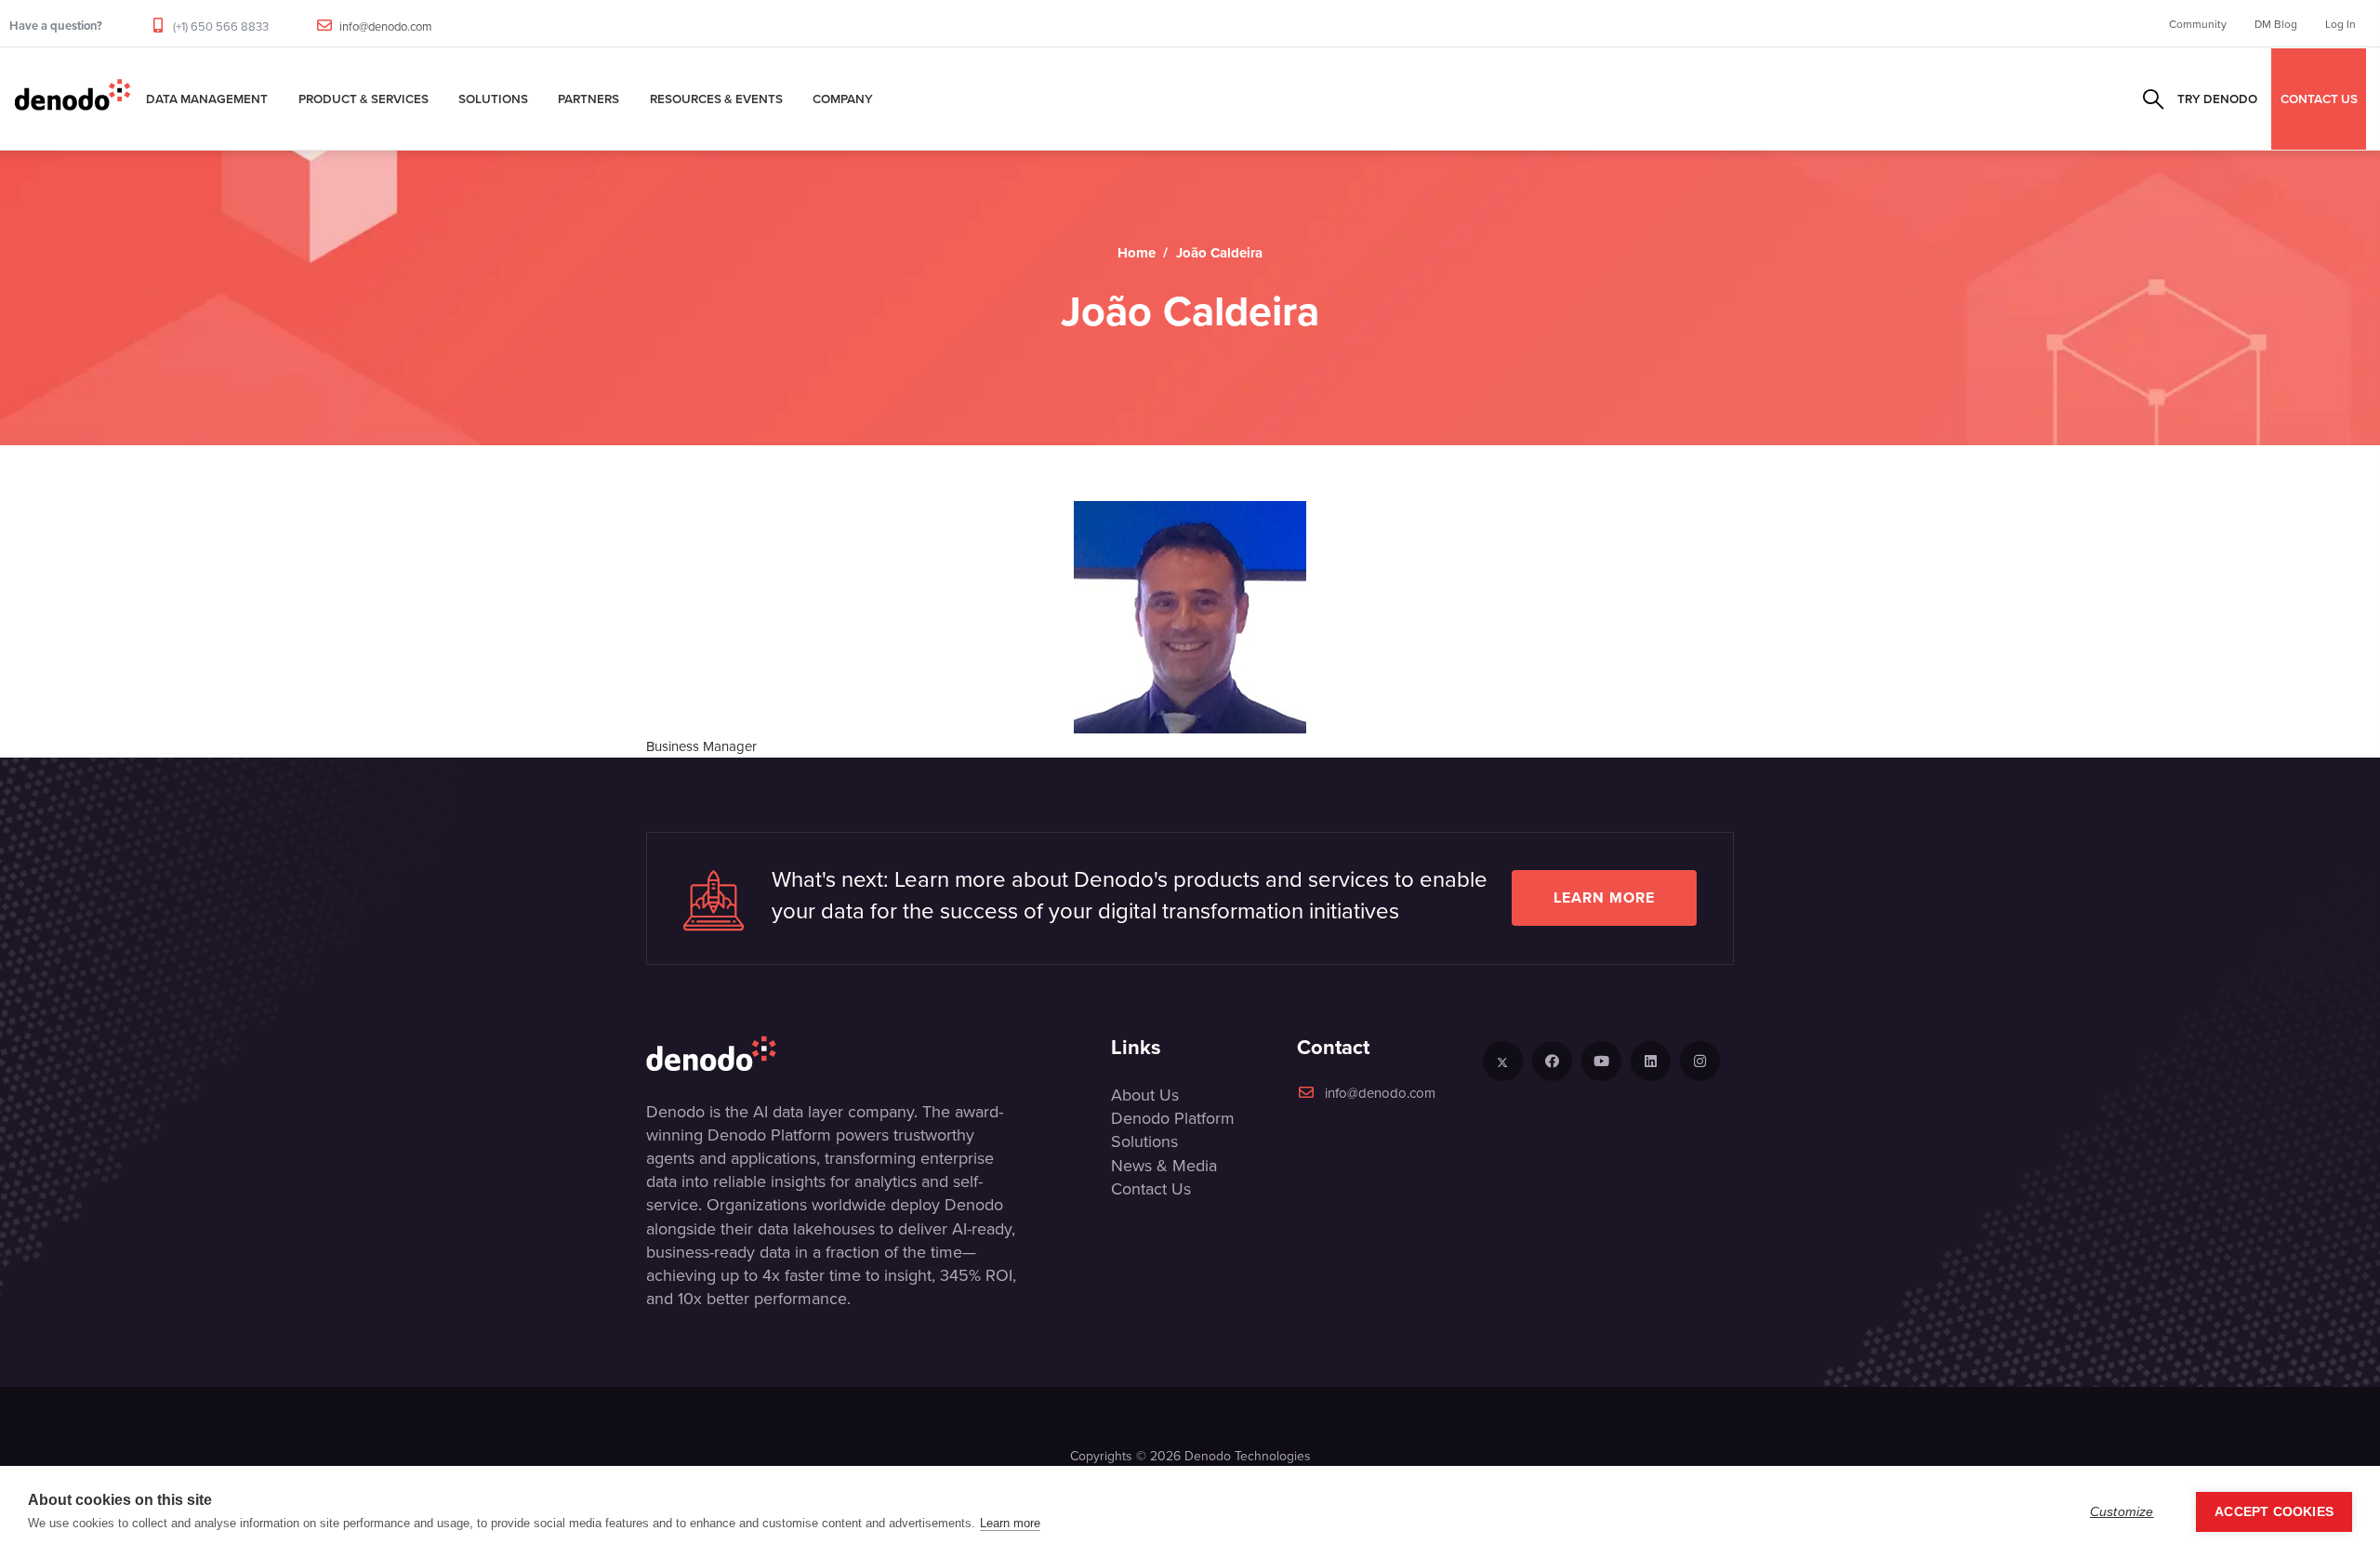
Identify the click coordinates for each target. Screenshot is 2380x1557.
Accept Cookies (2274, 1512)
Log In (2340, 24)
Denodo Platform (1173, 1118)
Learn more (1604, 897)
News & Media (1164, 1165)
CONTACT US (2319, 99)
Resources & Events (716, 99)
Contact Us (1151, 1188)
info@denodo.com (386, 26)
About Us (1145, 1095)
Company (843, 99)
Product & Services (364, 99)
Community (2198, 24)
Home (1137, 253)
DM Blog (2276, 24)
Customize (2122, 1512)
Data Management (207, 99)
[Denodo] (73, 99)
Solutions (493, 99)
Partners (588, 99)
